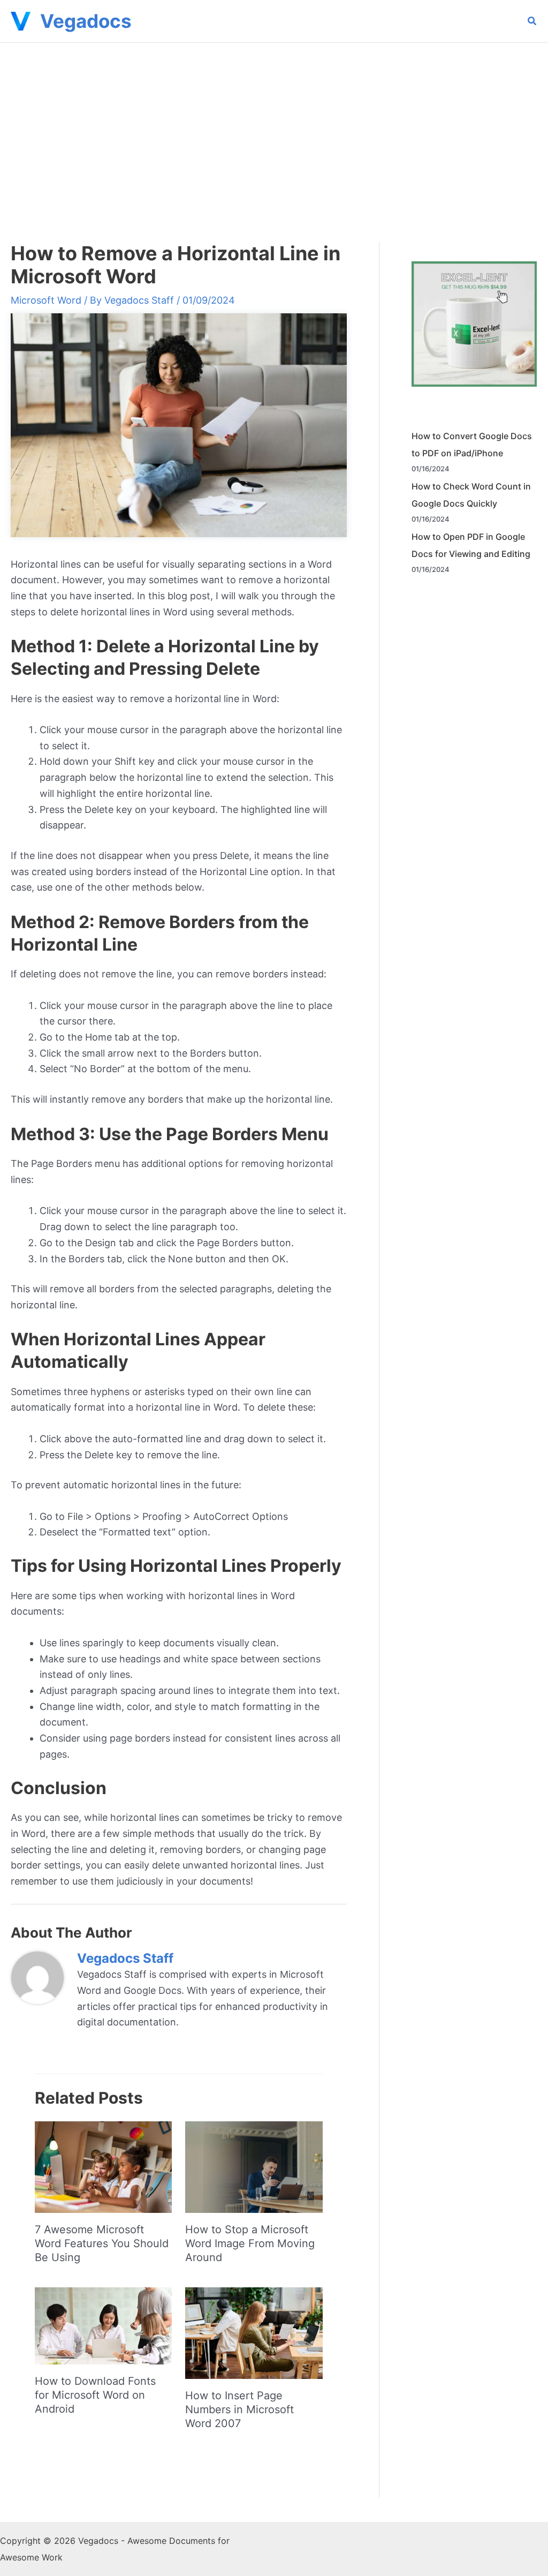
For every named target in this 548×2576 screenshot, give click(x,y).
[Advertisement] (274, 123)
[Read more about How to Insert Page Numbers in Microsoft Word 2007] (254, 2332)
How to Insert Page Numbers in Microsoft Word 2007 (239, 2409)
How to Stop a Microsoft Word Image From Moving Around (250, 2243)
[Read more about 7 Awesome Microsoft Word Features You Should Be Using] (103, 2166)
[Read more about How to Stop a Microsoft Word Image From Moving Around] (254, 2166)
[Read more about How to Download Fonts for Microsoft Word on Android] (103, 2325)
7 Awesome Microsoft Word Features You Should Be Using (102, 2243)
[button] (532, 22)
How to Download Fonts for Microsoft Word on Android (95, 2395)
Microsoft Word (46, 300)
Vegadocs (86, 21)
